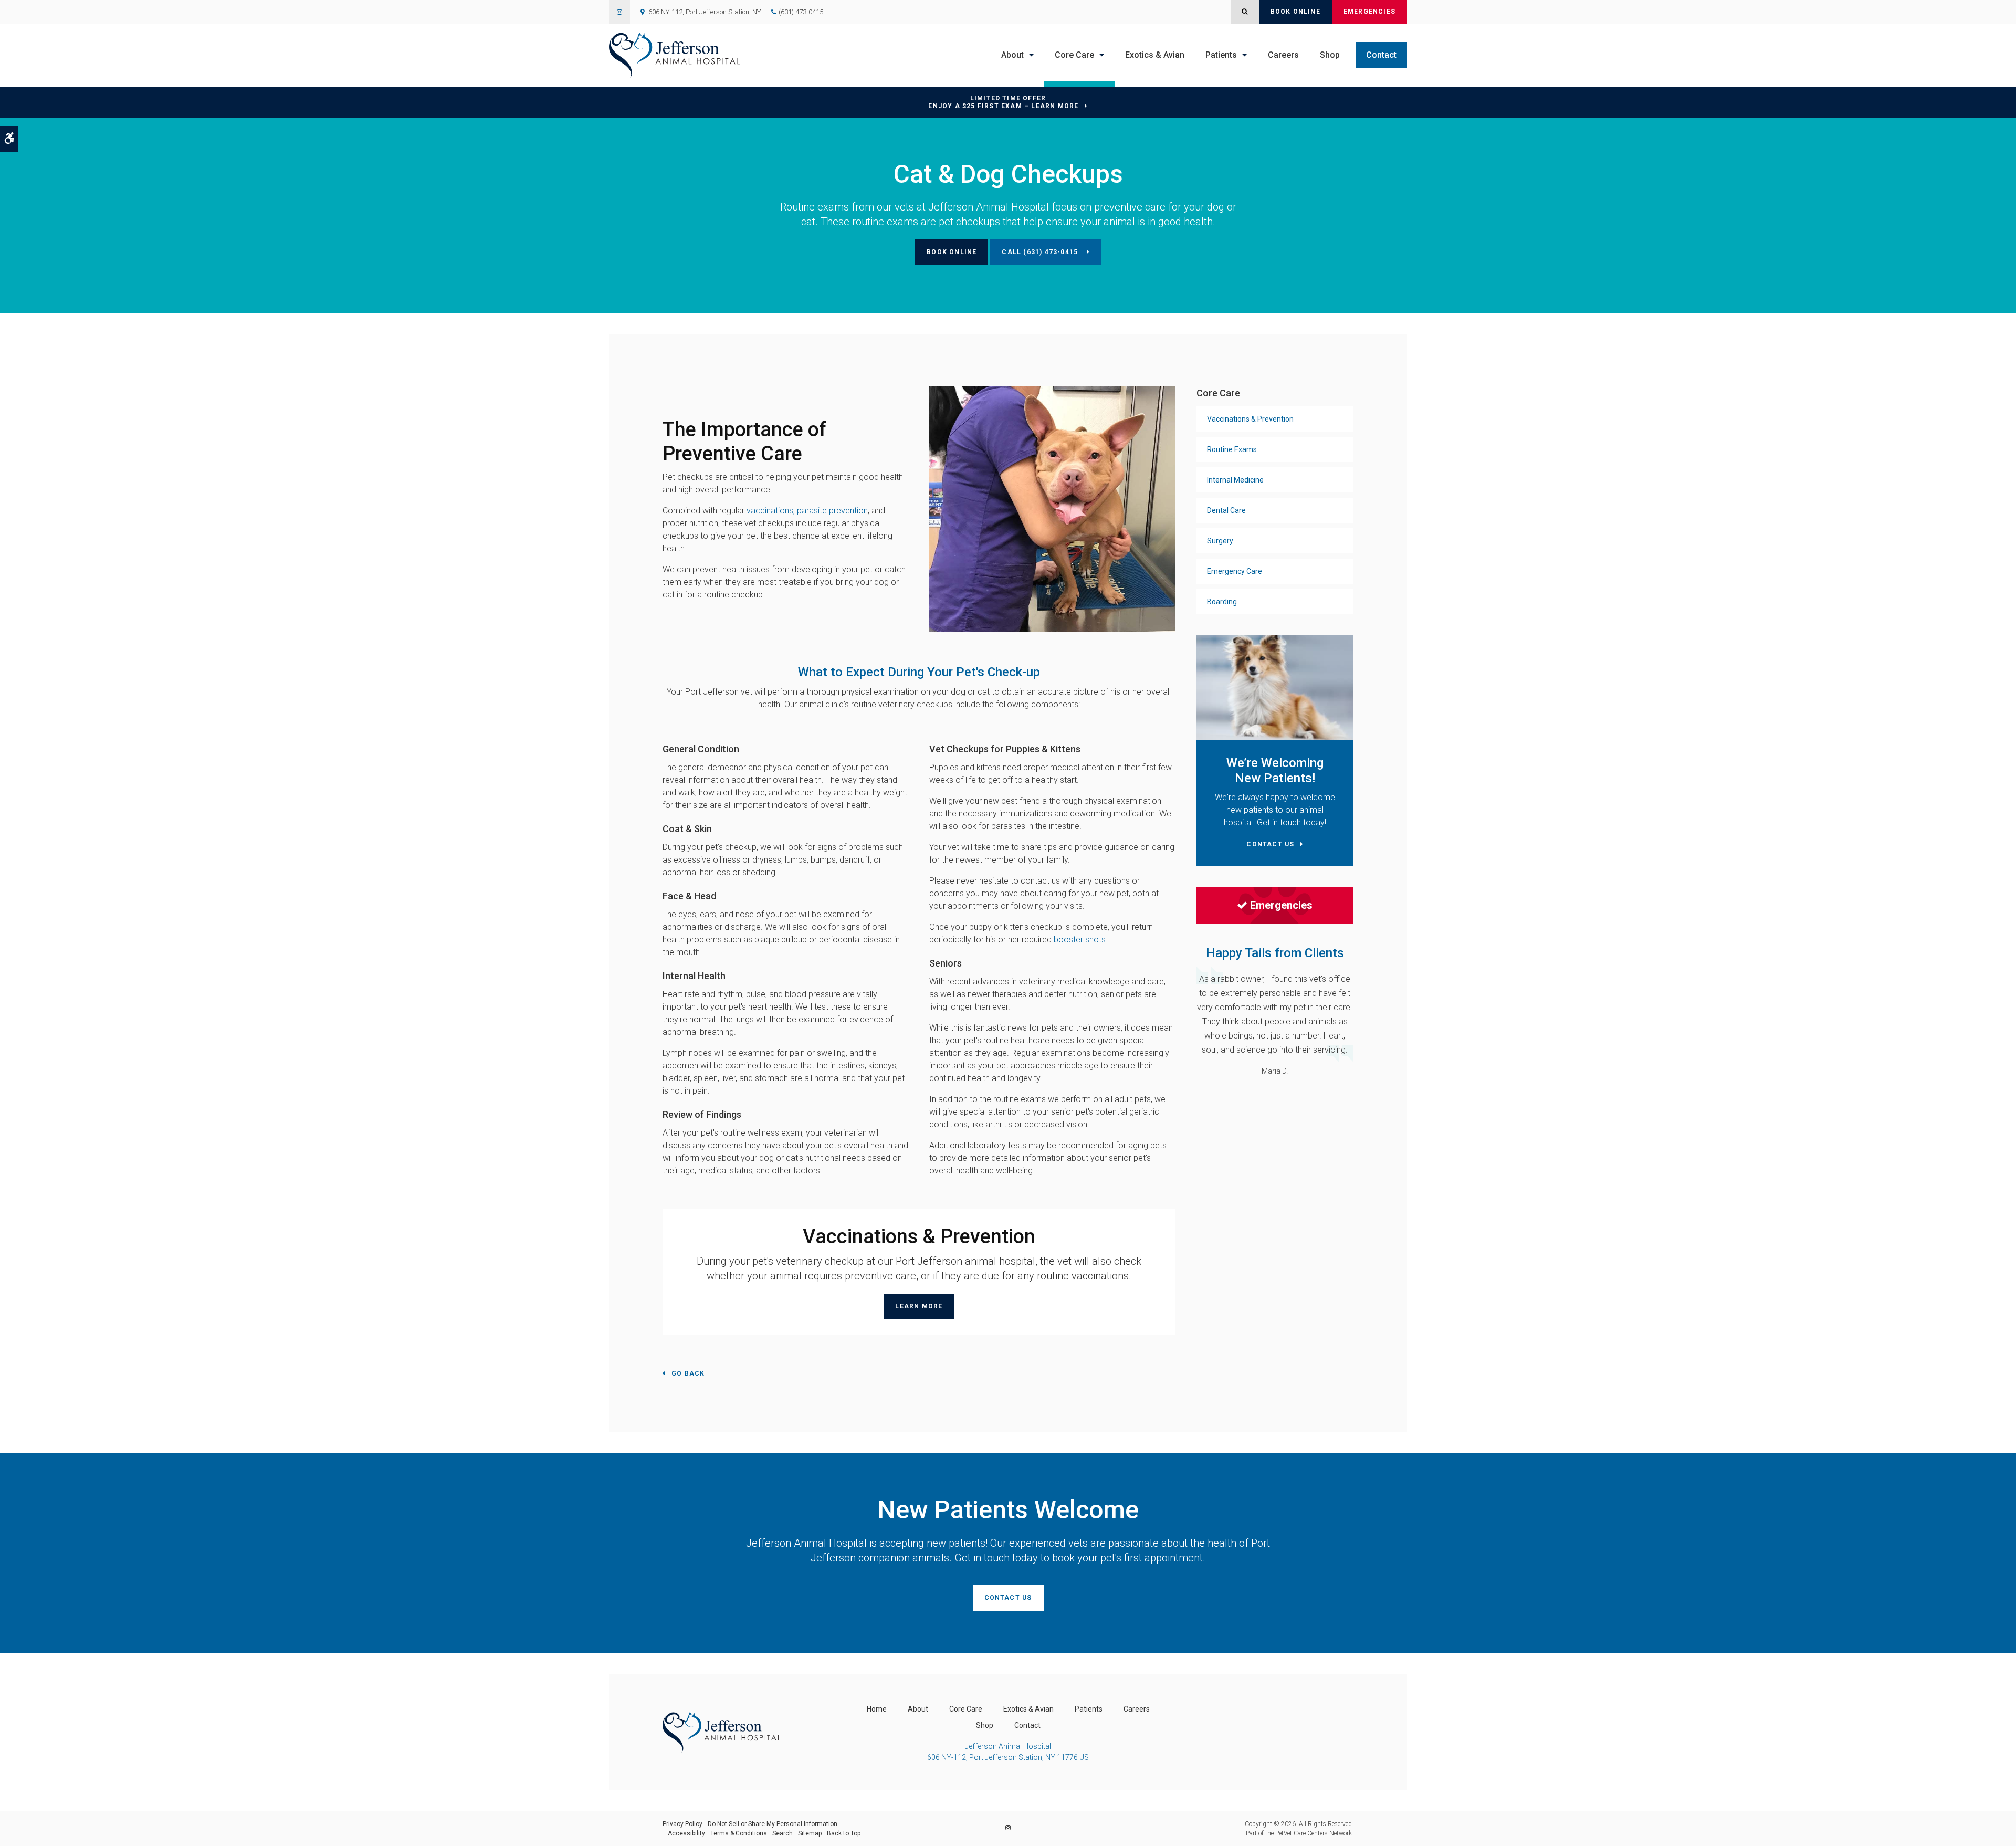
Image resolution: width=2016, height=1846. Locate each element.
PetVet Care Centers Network (1314, 1833)
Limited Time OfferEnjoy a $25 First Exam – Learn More (1003, 102)
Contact (1381, 55)
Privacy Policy (682, 1824)
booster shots (1080, 940)
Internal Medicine (1235, 480)
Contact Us (1008, 1598)
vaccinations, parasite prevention (807, 511)
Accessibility (686, 1833)
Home (877, 1709)
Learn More (919, 1306)
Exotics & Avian (1155, 55)
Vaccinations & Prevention (1250, 419)
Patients (1221, 55)
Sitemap (810, 1833)
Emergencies (1369, 12)
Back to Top (844, 1833)
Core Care (1074, 55)
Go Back (688, 1373)
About (1012, 55)
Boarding (1222, 602)
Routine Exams (1232, 449)
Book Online (1295, 12)
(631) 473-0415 (801, 12)
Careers (1283, 55)
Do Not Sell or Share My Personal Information (773, 1824)
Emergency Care (1235, 571)
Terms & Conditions (739, 1833)
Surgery (1220, 541)
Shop (1330, 55)
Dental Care (1226, 510)
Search (783, 1833)
